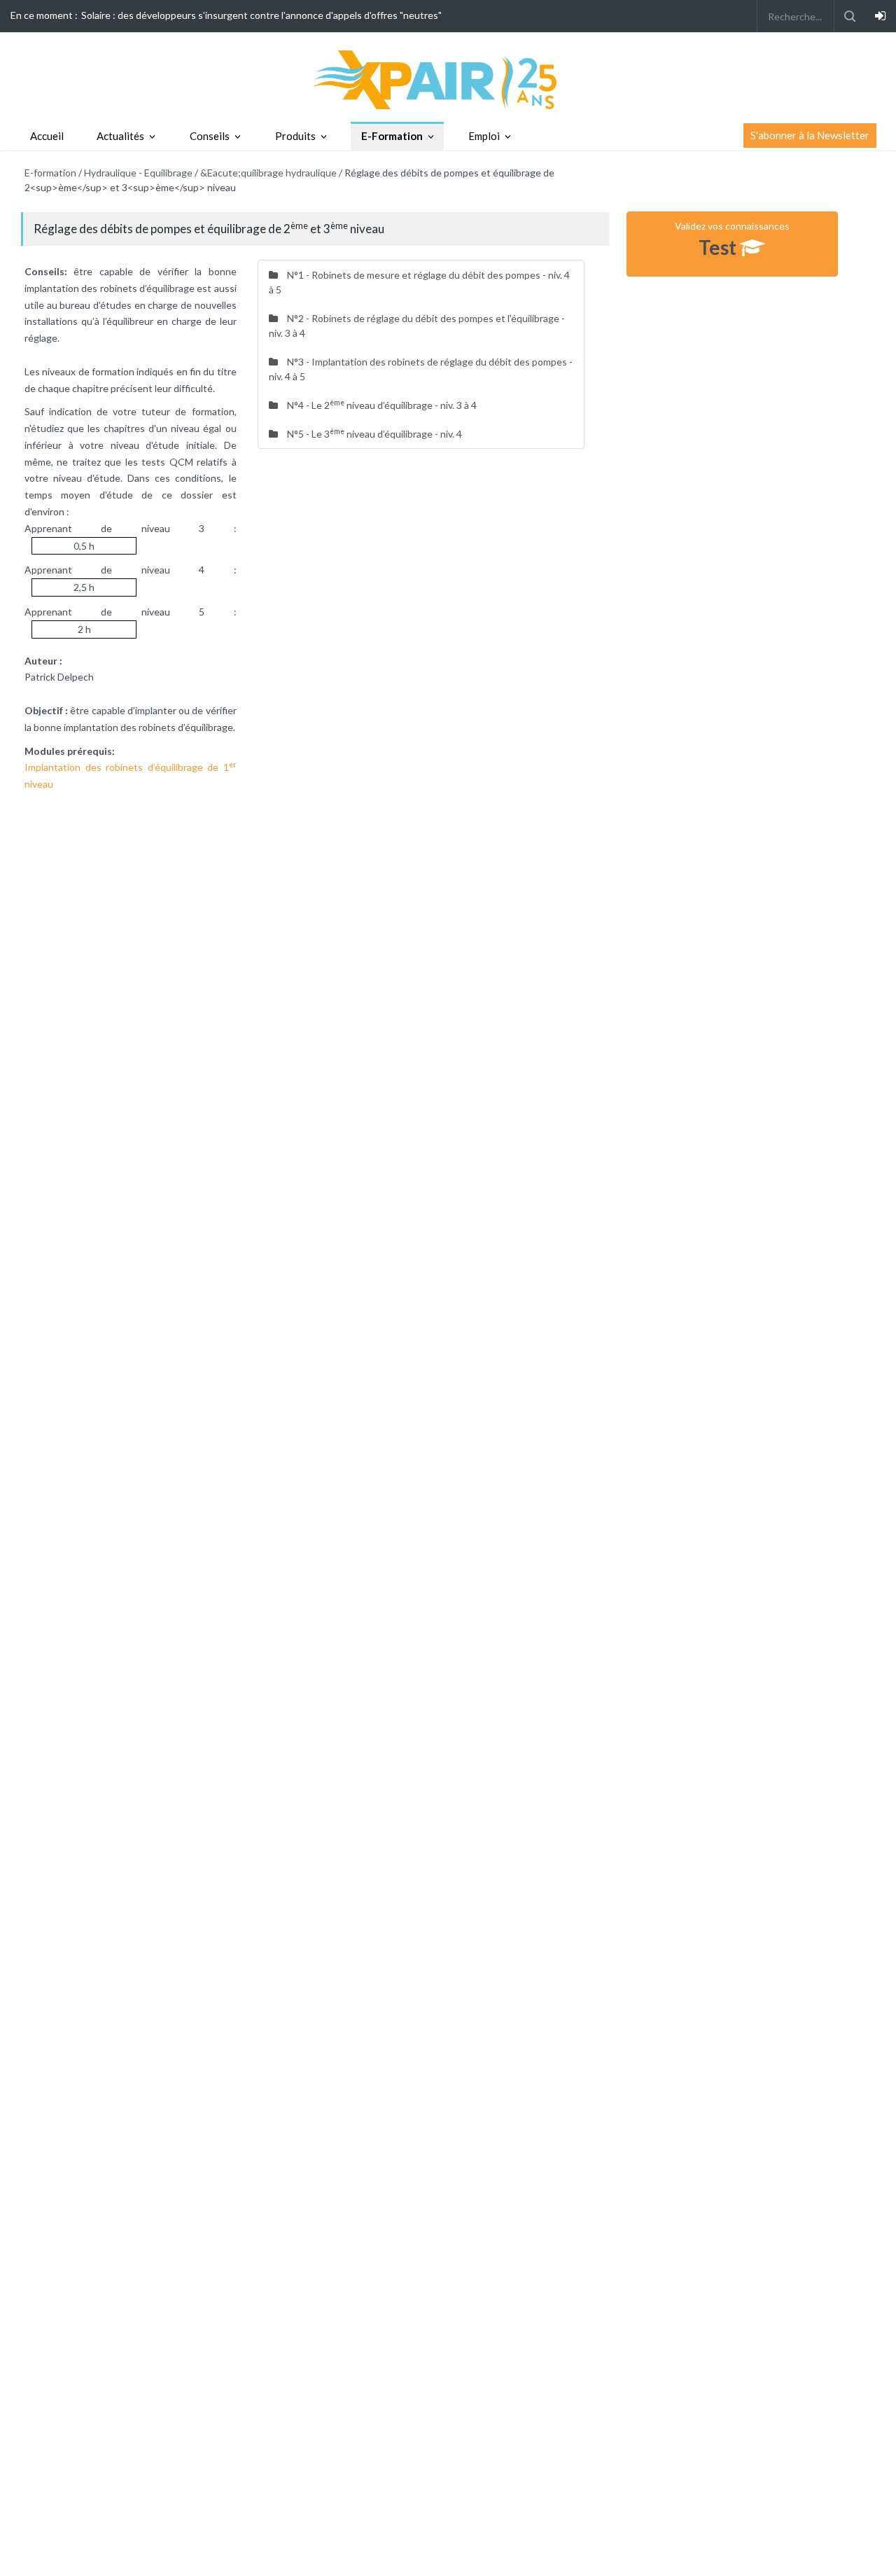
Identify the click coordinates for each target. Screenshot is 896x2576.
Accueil (47, 136)
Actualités (120, 136)
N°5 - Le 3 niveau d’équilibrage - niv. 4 (373, 433)
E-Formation (392, 136)
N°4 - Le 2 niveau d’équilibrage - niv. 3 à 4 (381, 405)
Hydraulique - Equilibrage (138, 173)
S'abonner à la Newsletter (810, 135)
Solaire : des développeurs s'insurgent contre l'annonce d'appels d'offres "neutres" (261, 15)
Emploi (484, 136)
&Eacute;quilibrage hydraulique (268, 173)
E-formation (50, 173)
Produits (295, 136)
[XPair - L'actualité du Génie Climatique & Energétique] (448, 79)
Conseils (210, 136)
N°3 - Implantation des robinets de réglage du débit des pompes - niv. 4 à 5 (421, 369)
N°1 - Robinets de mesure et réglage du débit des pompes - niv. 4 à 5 (419, 282)
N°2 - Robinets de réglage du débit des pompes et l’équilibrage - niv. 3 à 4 (417, 326)
